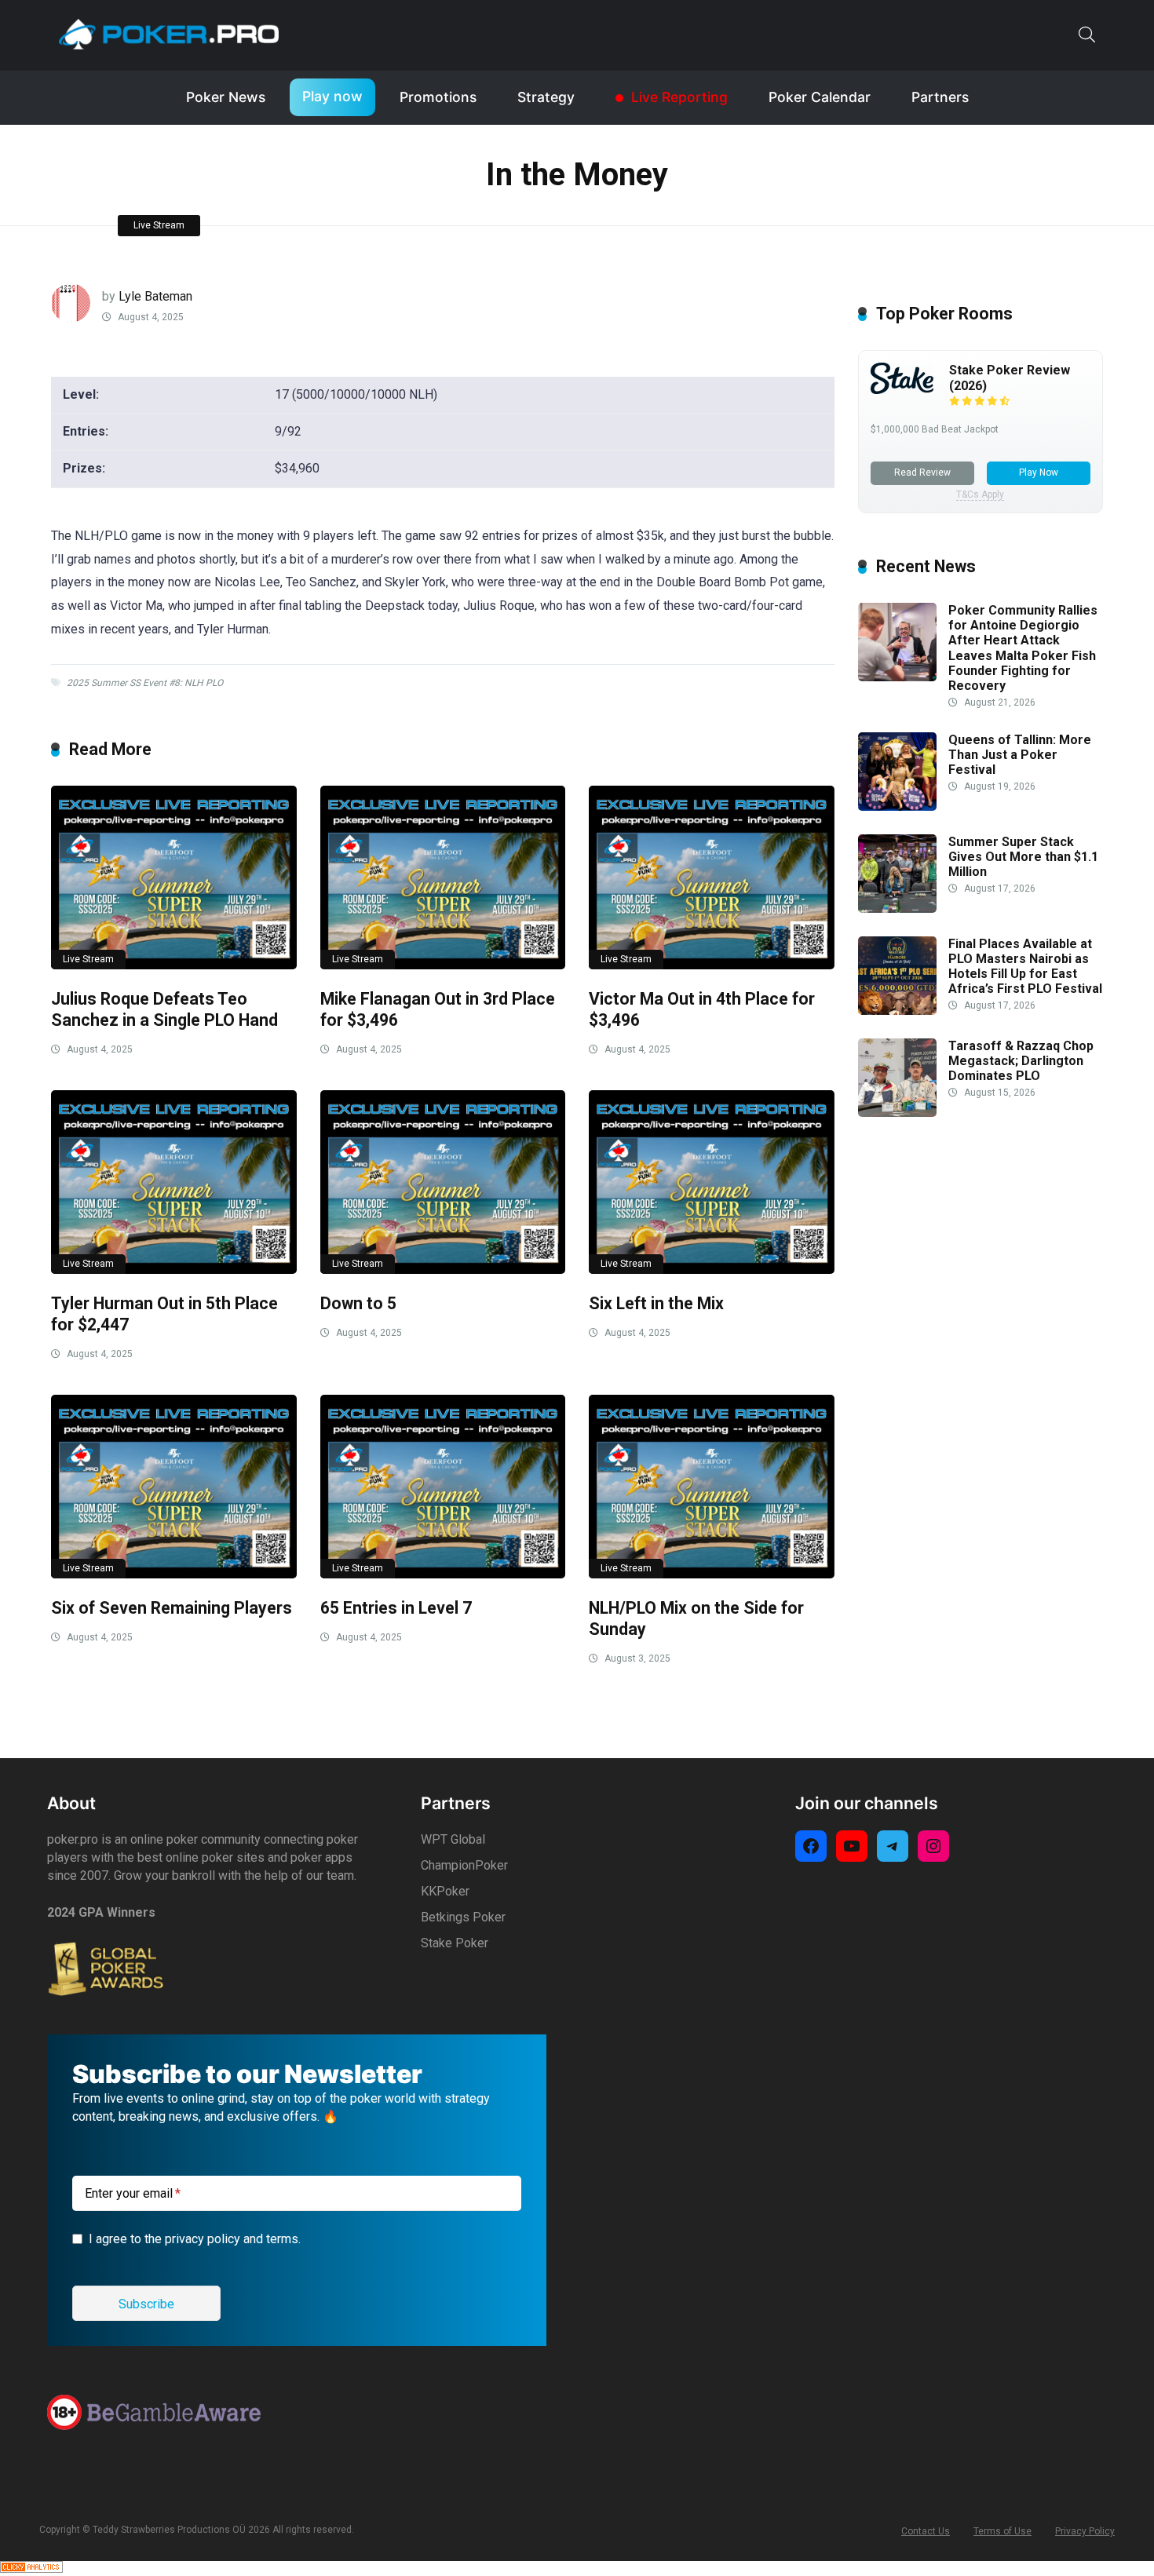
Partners (940, 97)
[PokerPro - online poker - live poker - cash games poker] (169, 34)
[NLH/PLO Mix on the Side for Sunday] (712, 1487)
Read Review (922, 473)
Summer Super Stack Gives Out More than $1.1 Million (1023, 857)
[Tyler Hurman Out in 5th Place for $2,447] (174, 1182)
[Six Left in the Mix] (712, 1182)
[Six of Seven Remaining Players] (174, 1487)
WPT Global (453, 1839)
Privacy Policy (1085, 2531)
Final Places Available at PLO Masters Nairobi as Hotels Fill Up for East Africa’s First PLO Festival (1025, 967)
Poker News (226, 97)
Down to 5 (358, 1303)
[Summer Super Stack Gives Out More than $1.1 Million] (897, 909)
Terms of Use (1002, 2531)
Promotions (438, 97)
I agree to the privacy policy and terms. (195, 2239)
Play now (332, 96)
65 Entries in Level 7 (396, 1608)
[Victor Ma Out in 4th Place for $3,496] (712, 878)
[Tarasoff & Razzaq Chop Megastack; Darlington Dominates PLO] (897, 1113)
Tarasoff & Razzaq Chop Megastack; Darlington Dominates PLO (1021, 1061)
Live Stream (159, 225)
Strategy (546, 97)
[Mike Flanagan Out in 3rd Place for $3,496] (443, 878)
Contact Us (926, 2531)
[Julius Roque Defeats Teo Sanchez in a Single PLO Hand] (174, 878)
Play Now (1039, 473)
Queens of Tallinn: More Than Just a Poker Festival (1020, 755)
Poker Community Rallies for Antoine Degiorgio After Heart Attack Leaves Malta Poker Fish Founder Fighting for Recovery (1023, 648)
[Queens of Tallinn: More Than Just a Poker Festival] (897, 806)
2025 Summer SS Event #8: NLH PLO (145, 683)
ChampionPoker (464, 1865)
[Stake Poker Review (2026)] (902, 390)
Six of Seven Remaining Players (172, 1608)
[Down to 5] (443, 1182)
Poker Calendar (820, 97)
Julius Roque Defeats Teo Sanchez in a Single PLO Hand (164, 1009)
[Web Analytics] (31, 2569)
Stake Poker (455, 1943)
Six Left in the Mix (656, 1303)
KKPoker (445, 1891)
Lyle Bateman (155, 296)
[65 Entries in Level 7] (443, 1487)
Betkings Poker (463, 1917)
